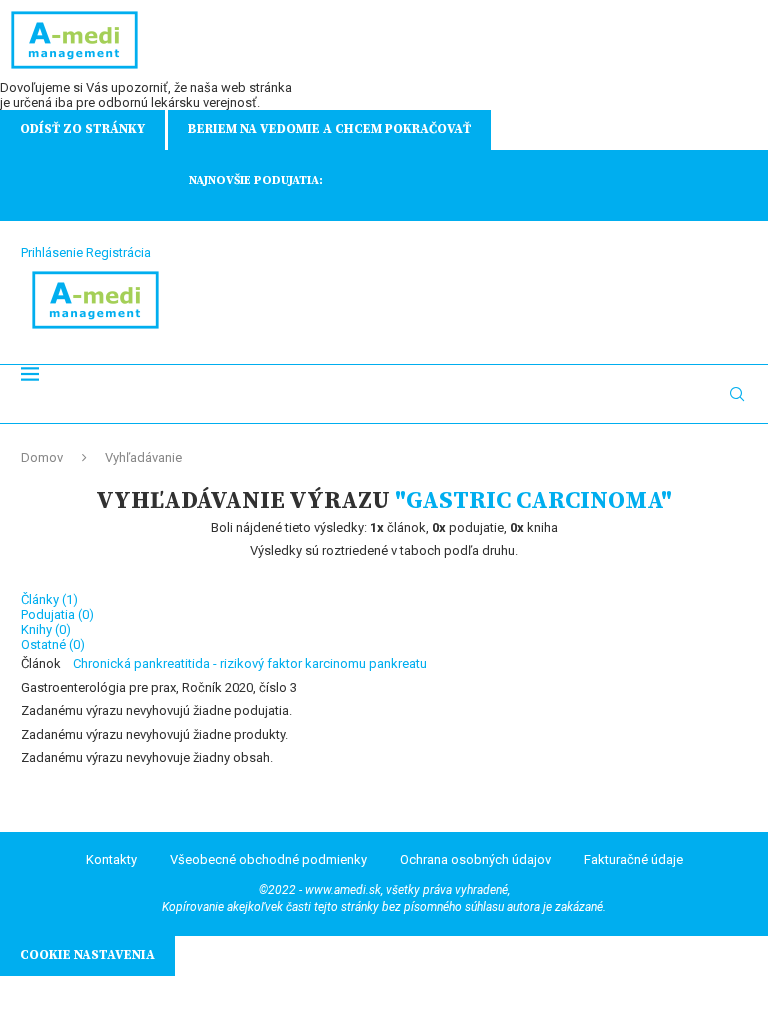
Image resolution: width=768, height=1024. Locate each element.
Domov (42, 457)
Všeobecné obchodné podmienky (268, 859)
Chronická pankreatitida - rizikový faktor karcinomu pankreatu (250, 663)
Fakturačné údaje (633, 859)
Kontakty (111, 859)
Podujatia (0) (57, 614)
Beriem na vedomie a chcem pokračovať (329, 129)
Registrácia (118, 252)
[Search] (737, 394)
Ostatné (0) (53, 644)
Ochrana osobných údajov (475, 859)
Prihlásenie (52, 252)
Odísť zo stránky (82, 129)
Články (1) (49, 599)
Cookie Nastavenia (87, 955)
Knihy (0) (46, 629)
